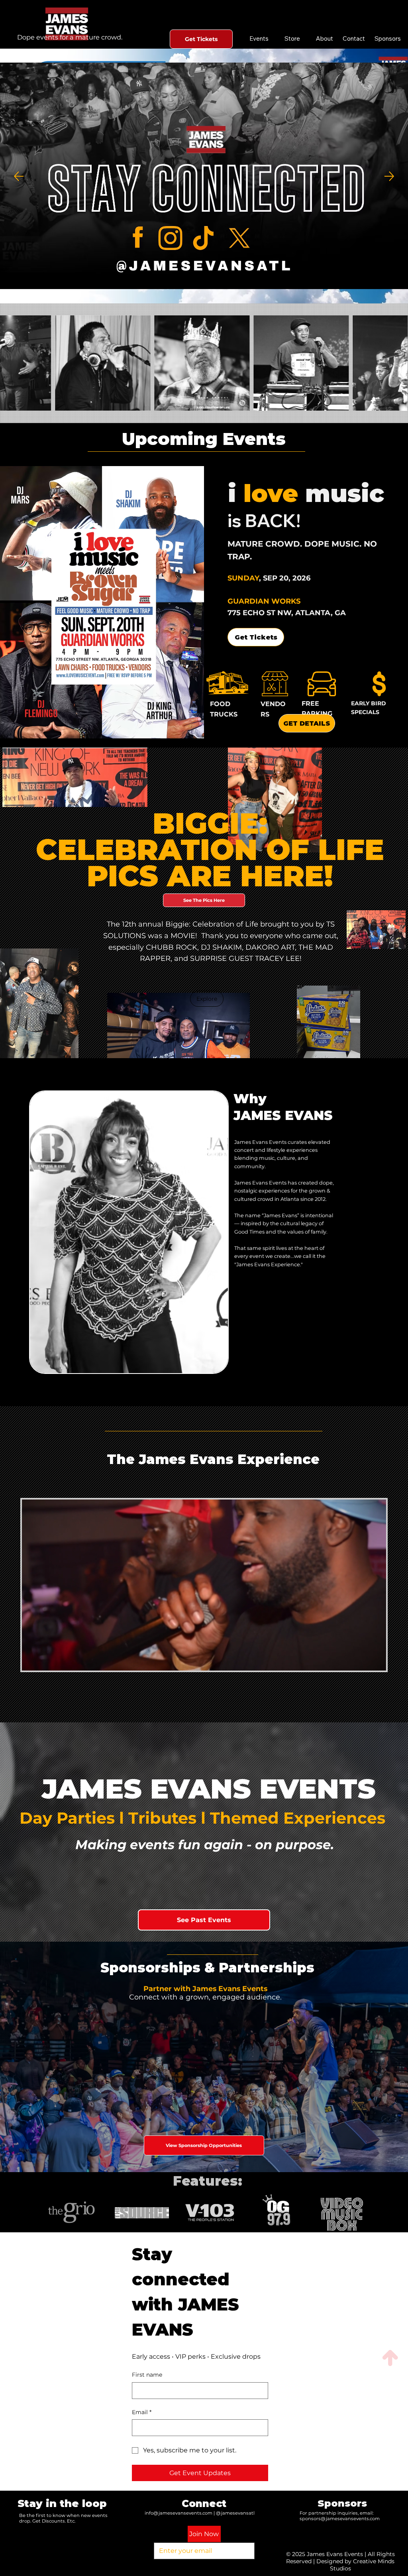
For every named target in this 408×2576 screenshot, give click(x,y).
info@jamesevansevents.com (178, 2513)
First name (147, 2375)
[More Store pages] (304, 39)
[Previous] (19, 176)
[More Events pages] (273, 39)
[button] (207, 999)
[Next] (389, 176)
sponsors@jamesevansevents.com (340, 2519)
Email (142, 2412)
